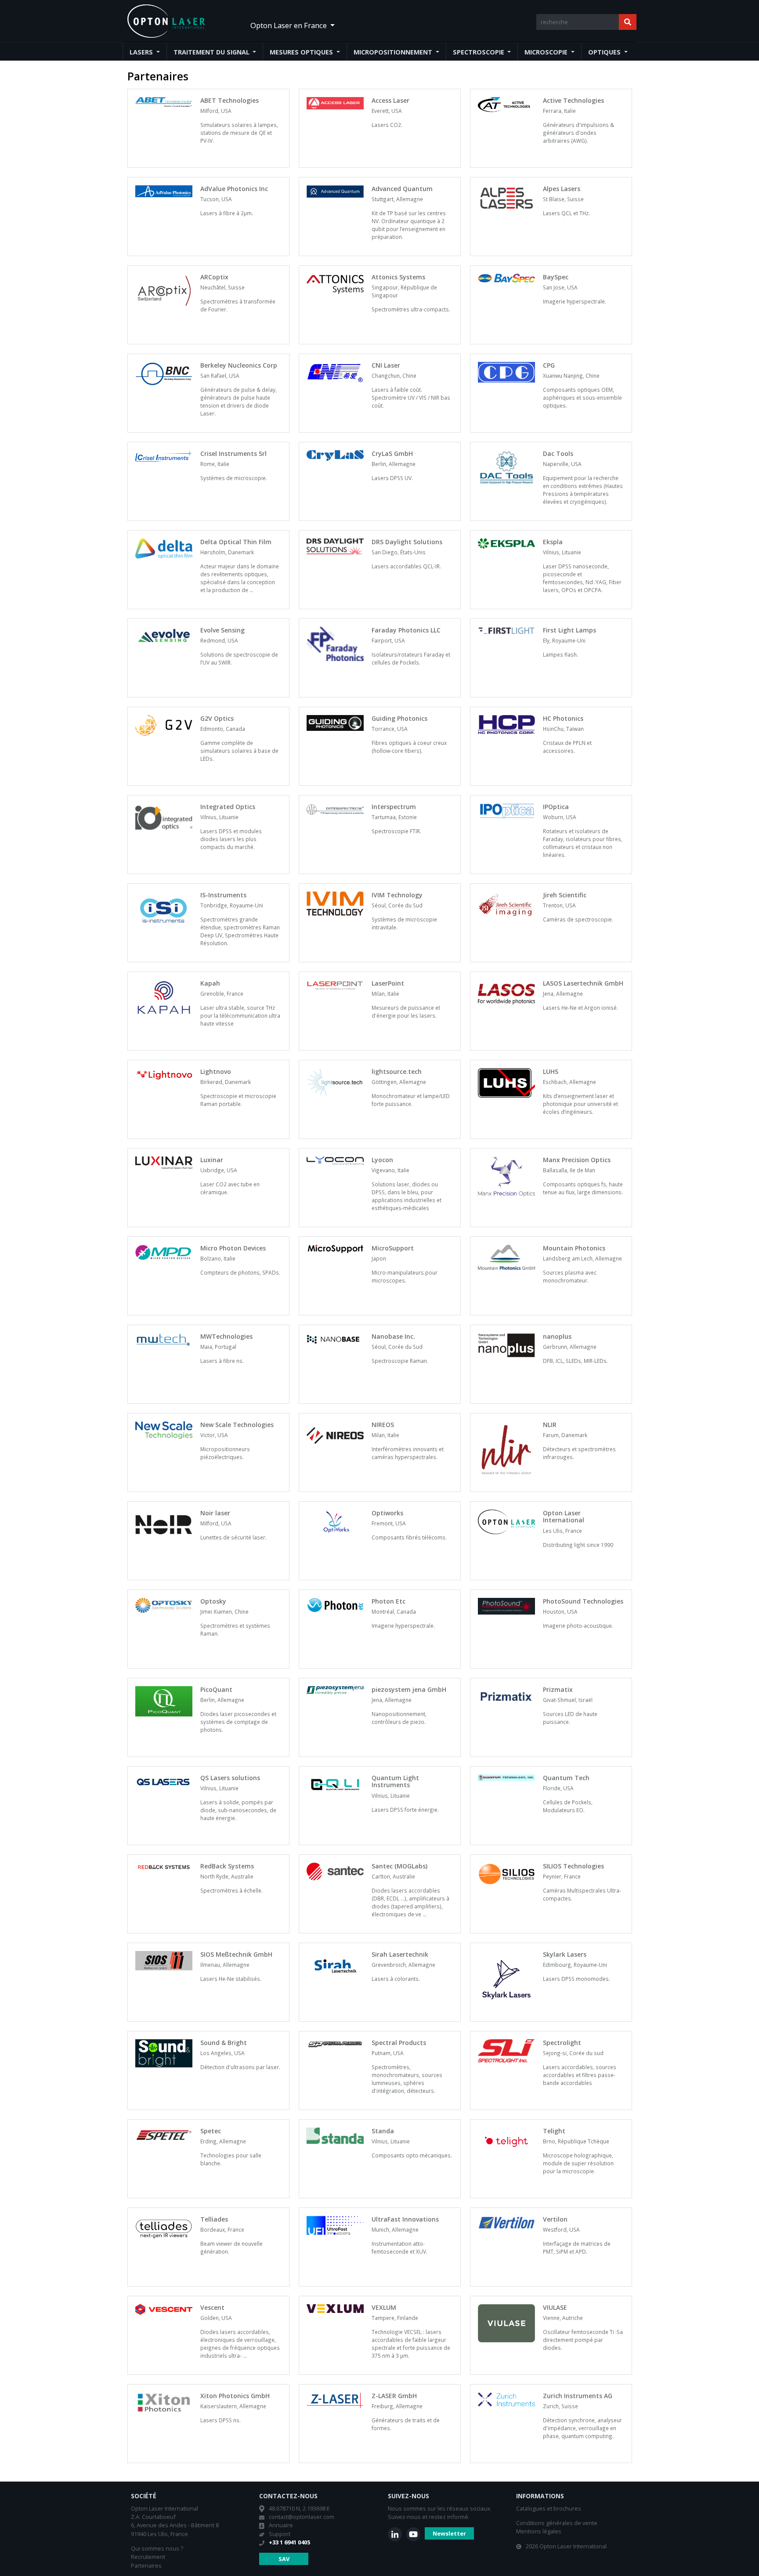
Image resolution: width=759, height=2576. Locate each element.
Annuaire (281, 2525)
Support (280, 2534)
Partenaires (146, 2565)
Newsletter (449, 2533)
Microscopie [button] (547, 52)
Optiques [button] (605, 52)
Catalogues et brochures (549, 2508)
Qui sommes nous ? (157, 2548)
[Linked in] (395, 2534)
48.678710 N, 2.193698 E (299, 2508)
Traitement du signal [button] (212, 52)
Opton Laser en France (289, 25)
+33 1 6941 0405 (289, 2542)
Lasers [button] (142, 52)
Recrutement (148, 2557)
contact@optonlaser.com (302, 2517)
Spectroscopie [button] (479, 52)
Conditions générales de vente (557, 2523)
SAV (284, 2559)
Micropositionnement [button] (394, 52)
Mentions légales (539, 2531)
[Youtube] (413, 2534)
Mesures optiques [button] (302, 52)
